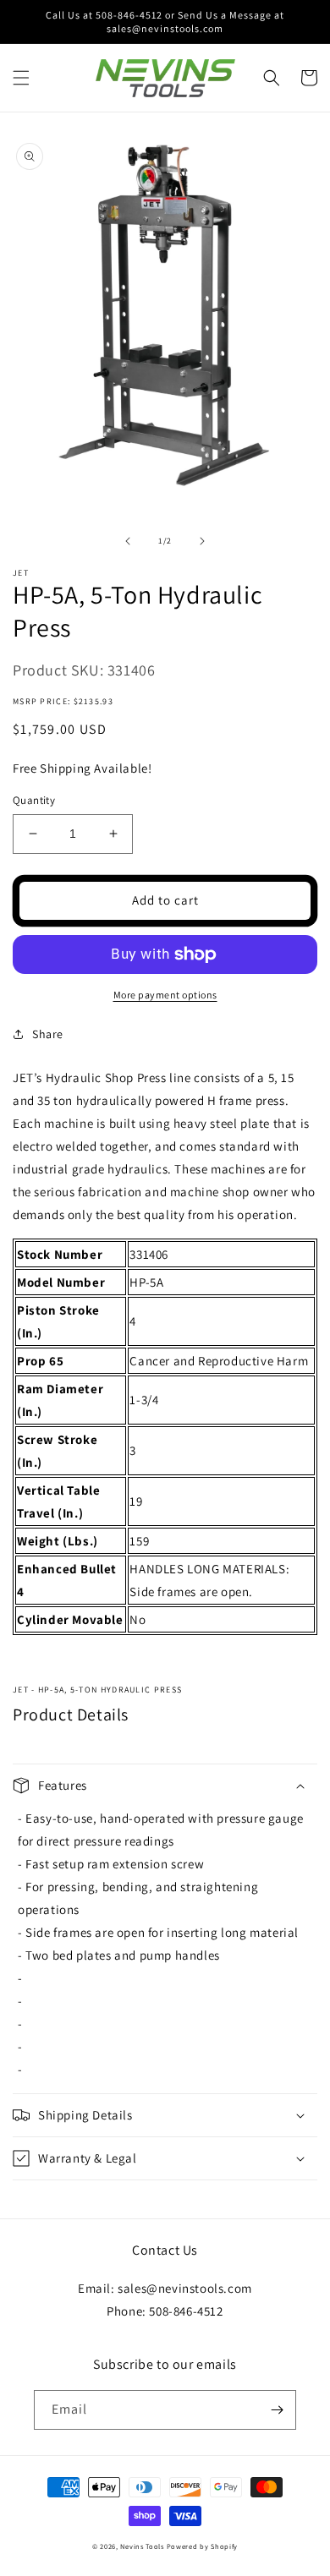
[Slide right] (202, 541)
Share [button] (48, 1034)
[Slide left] (128, 541)
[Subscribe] (277, 2410)
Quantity (34, 800)
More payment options (165, 995)
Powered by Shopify (203, 2546)
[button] (21, 78)
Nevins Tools (142, 2546)
